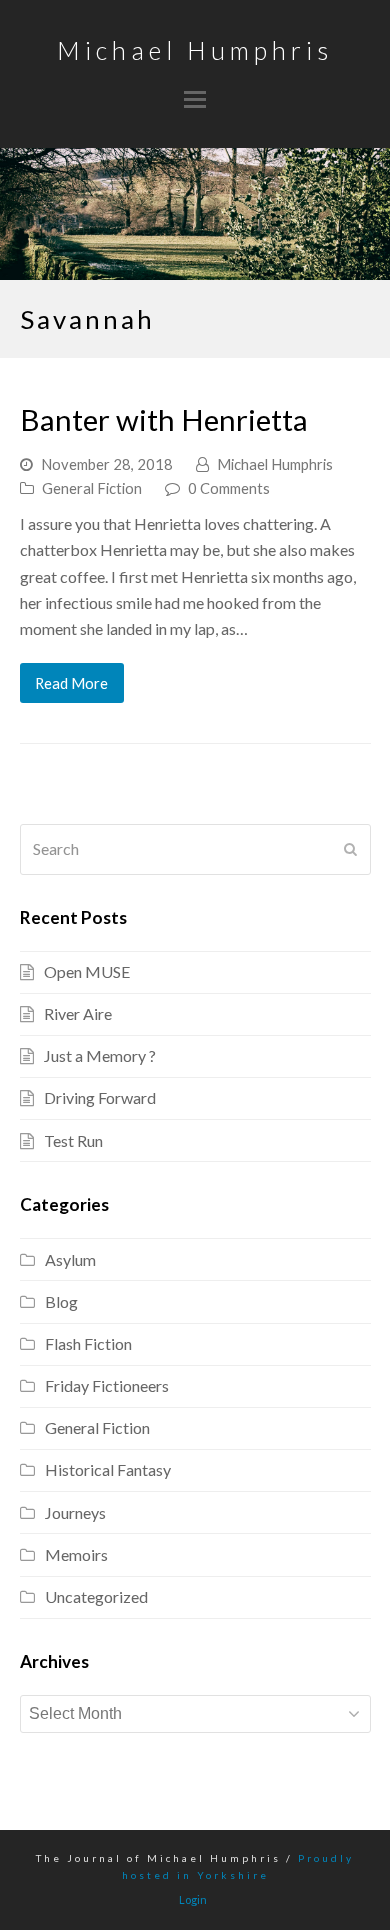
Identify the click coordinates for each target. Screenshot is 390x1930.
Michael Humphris (195, 50)
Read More (71, 683)
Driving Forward (100, 1097)
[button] (195, 99)
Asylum (70, 1259)
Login (193, 1899)
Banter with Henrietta (164, 419)
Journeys (75, 1512)
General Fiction (92, 488)
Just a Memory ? (100, 1055)
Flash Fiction (88, 1343)
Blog (61, 1301)
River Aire (78, 1013)
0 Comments (229, 488)
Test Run (73, 1140)
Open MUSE (87, 971)
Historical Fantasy (108, 1469)
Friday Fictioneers (107, 1385)
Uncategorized (96, 1596)
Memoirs (76, 1554)
